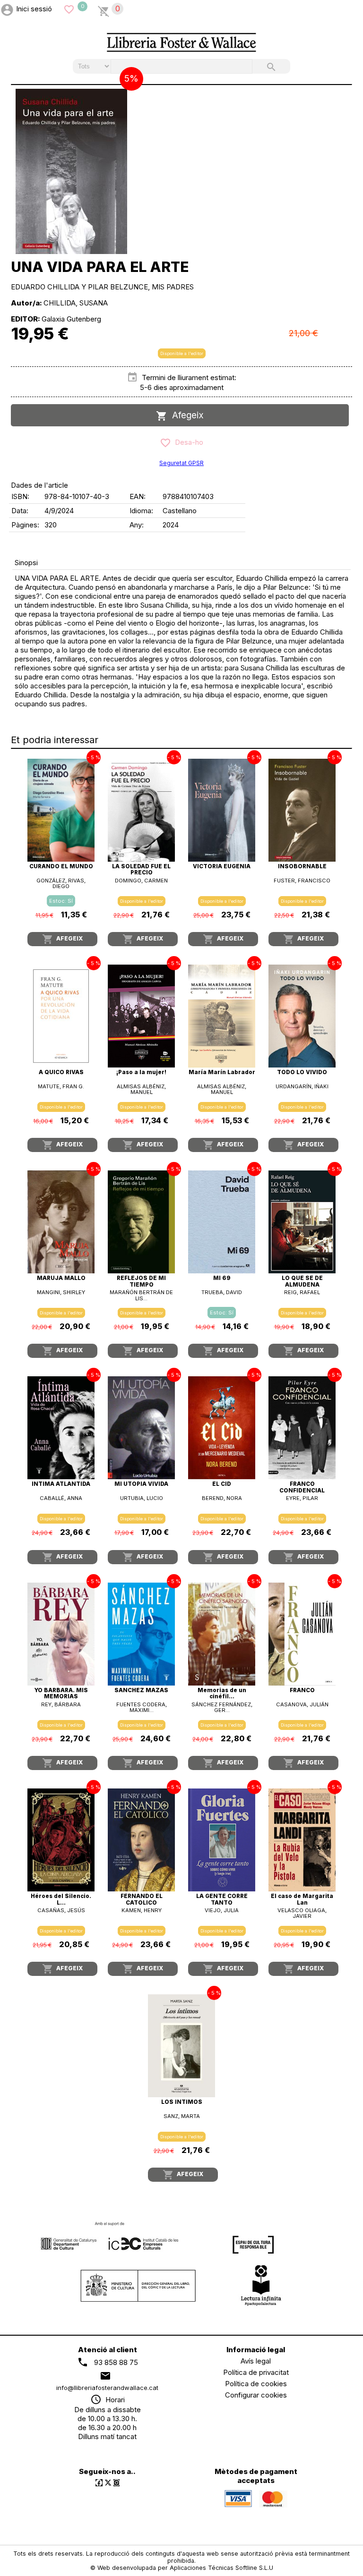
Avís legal (256, 2361)
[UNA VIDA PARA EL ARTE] (71, 171)
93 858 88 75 (116, 2362)
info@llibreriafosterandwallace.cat (107, 2388)
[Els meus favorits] (69, 9)
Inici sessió (34, 9)
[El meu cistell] (104, 9)
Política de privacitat (256, 2372)
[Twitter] (108, 2483)
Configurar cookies (256, 2395)
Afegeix (186, 415)
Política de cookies (256, 2384)
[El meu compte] (7, 9)
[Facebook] (99, 2483)
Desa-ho (187, 442)
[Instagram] (117, 2483)
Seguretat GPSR (181, 463)
